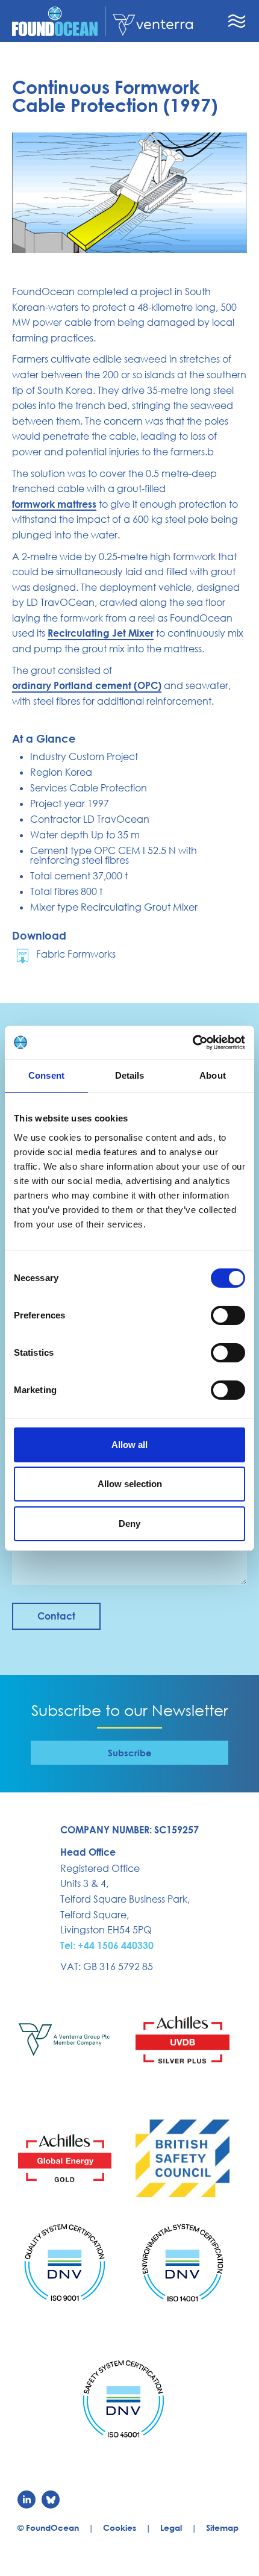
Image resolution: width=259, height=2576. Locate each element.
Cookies (120, 2528)
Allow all (129, 1445)
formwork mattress (54, 504)
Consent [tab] (46, 1075)
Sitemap (222, 2528)
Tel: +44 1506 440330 (107, 1945)
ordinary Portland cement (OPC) (87, 685)
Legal (171, 2528)
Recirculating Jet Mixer (101, 633)
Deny (129, 1523)
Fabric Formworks (76, 954)
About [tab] (213, 1075)
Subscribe (130, 1753)
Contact (56, 1616)
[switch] (228, 1315)
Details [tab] (130, 1075)
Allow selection (130, 1484)
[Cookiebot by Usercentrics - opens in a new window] (192, 1043)
